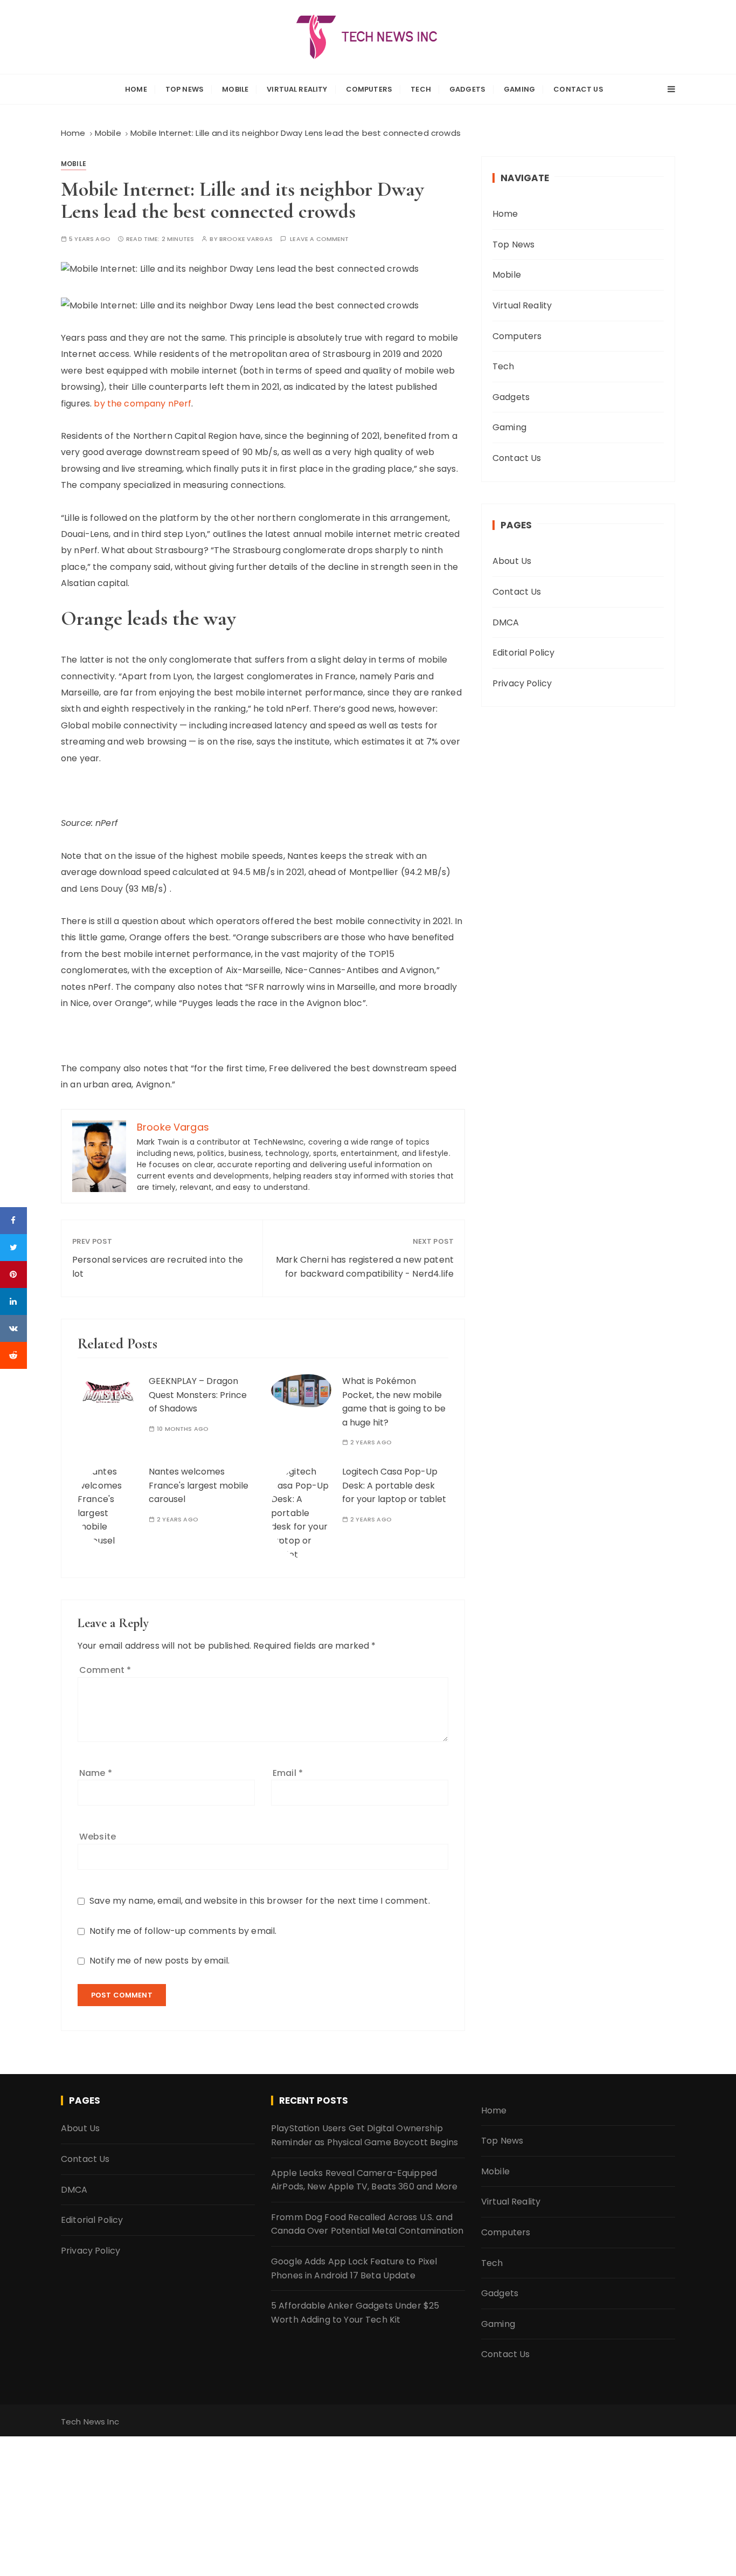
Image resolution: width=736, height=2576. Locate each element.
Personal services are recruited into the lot (158, 1267)
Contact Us (578, 89)
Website (98, 1837)
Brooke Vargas (246, 239)
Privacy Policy (522, 683)
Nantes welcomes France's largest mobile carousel (199, 1485)
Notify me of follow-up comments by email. (183, 1931)
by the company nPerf (143, 404)
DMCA (506, 622)
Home (136, 89)
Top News (185, 89)
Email (288, 1773)
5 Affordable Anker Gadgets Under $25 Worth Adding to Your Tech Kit (355, 2313)
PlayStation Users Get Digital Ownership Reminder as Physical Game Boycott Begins (364, 2135)
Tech (421, 89)
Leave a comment (319, 239)
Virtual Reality (297, 89)
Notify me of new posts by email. (159, 1961)
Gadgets (467, 89)
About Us (512, 561)
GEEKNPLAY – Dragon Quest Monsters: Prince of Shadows (198, 1395)
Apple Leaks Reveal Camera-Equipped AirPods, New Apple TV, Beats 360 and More (364, 2180)
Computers (369, 89)
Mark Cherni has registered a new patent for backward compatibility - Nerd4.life (365, 1267)
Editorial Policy (523, 653)
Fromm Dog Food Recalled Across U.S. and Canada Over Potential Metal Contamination (367, 2224)
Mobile (235, 89)
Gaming (519, 89)
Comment (105, 1670)
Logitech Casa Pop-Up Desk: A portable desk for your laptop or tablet (394, 1485)
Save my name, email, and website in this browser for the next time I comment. (260, 1901)
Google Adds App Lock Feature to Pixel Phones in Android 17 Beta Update (354, 2268)
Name (96, 1773)
